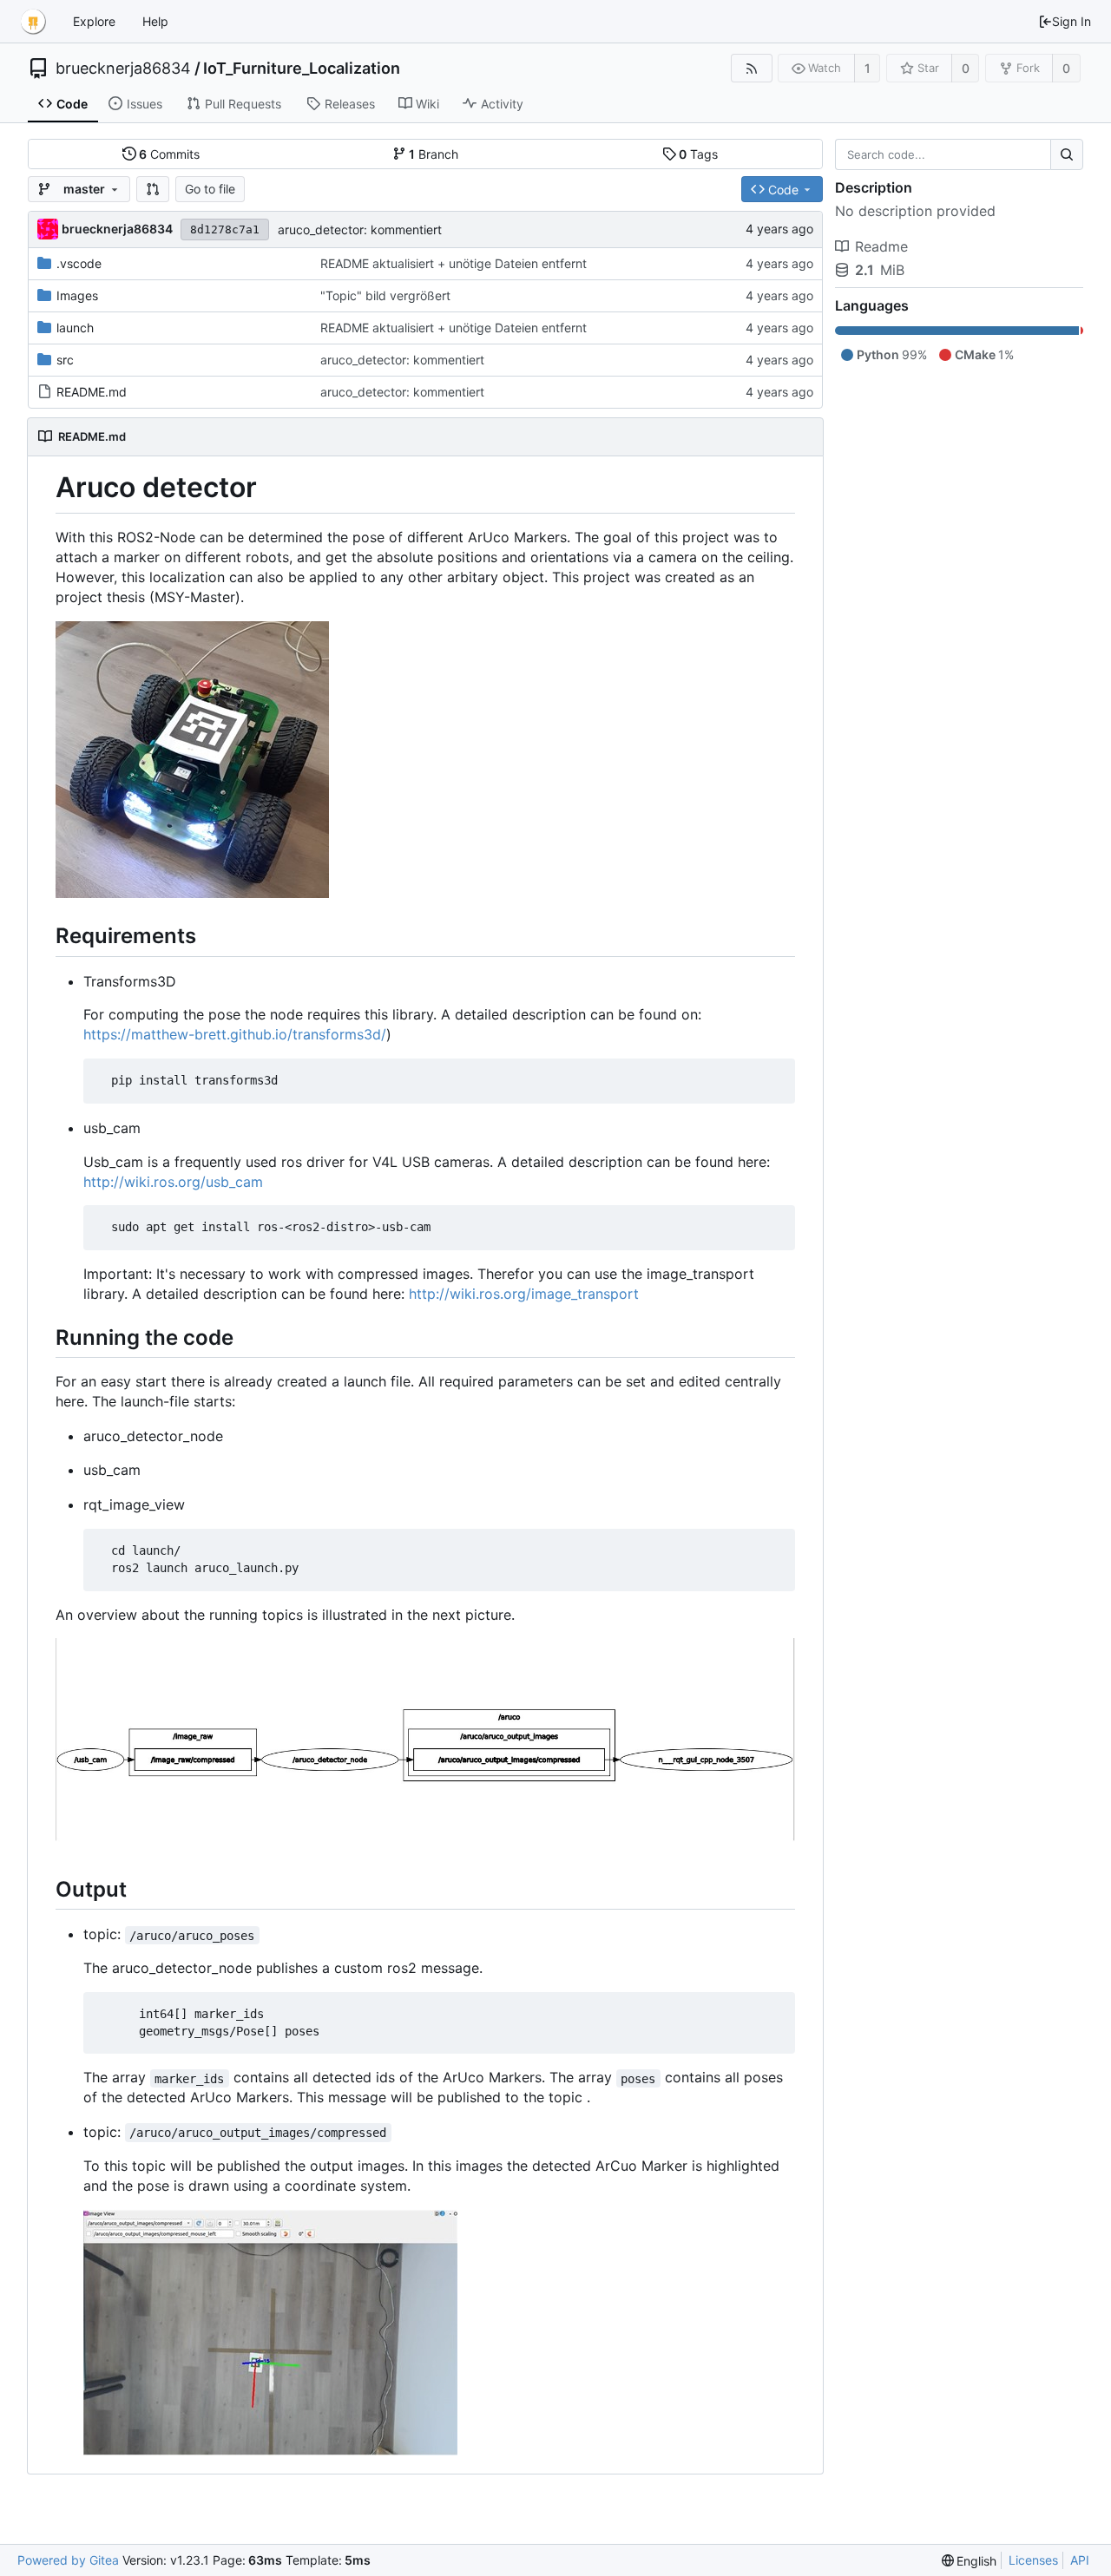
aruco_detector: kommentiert (360, 229)
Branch (434, 154)
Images (77, 295)
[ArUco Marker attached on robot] (192, 893)
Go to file (210, 189)
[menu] (970, 2561)
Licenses (1033, 2560)
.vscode (79, 263)
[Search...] (1067, 154)
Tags (698, 154)
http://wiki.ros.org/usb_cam (173, 1182)
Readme (881, 246)
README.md (92, 392)
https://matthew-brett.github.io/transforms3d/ (235, 1034)
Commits (169, 154)
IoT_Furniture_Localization (302, 69)
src (65, 360)
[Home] (33, 22)
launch (75, 328)
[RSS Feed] (751, 68)
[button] (153, 189)
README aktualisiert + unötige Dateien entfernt (454, 263)
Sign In (1072, 21)
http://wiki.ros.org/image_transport (524, 1294)
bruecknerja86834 (123, 69)
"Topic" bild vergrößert (385, 295)
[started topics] (425, 1845)
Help (155, 21)
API (1080, 2560)
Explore (94, 21)
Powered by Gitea (68, 2560)
